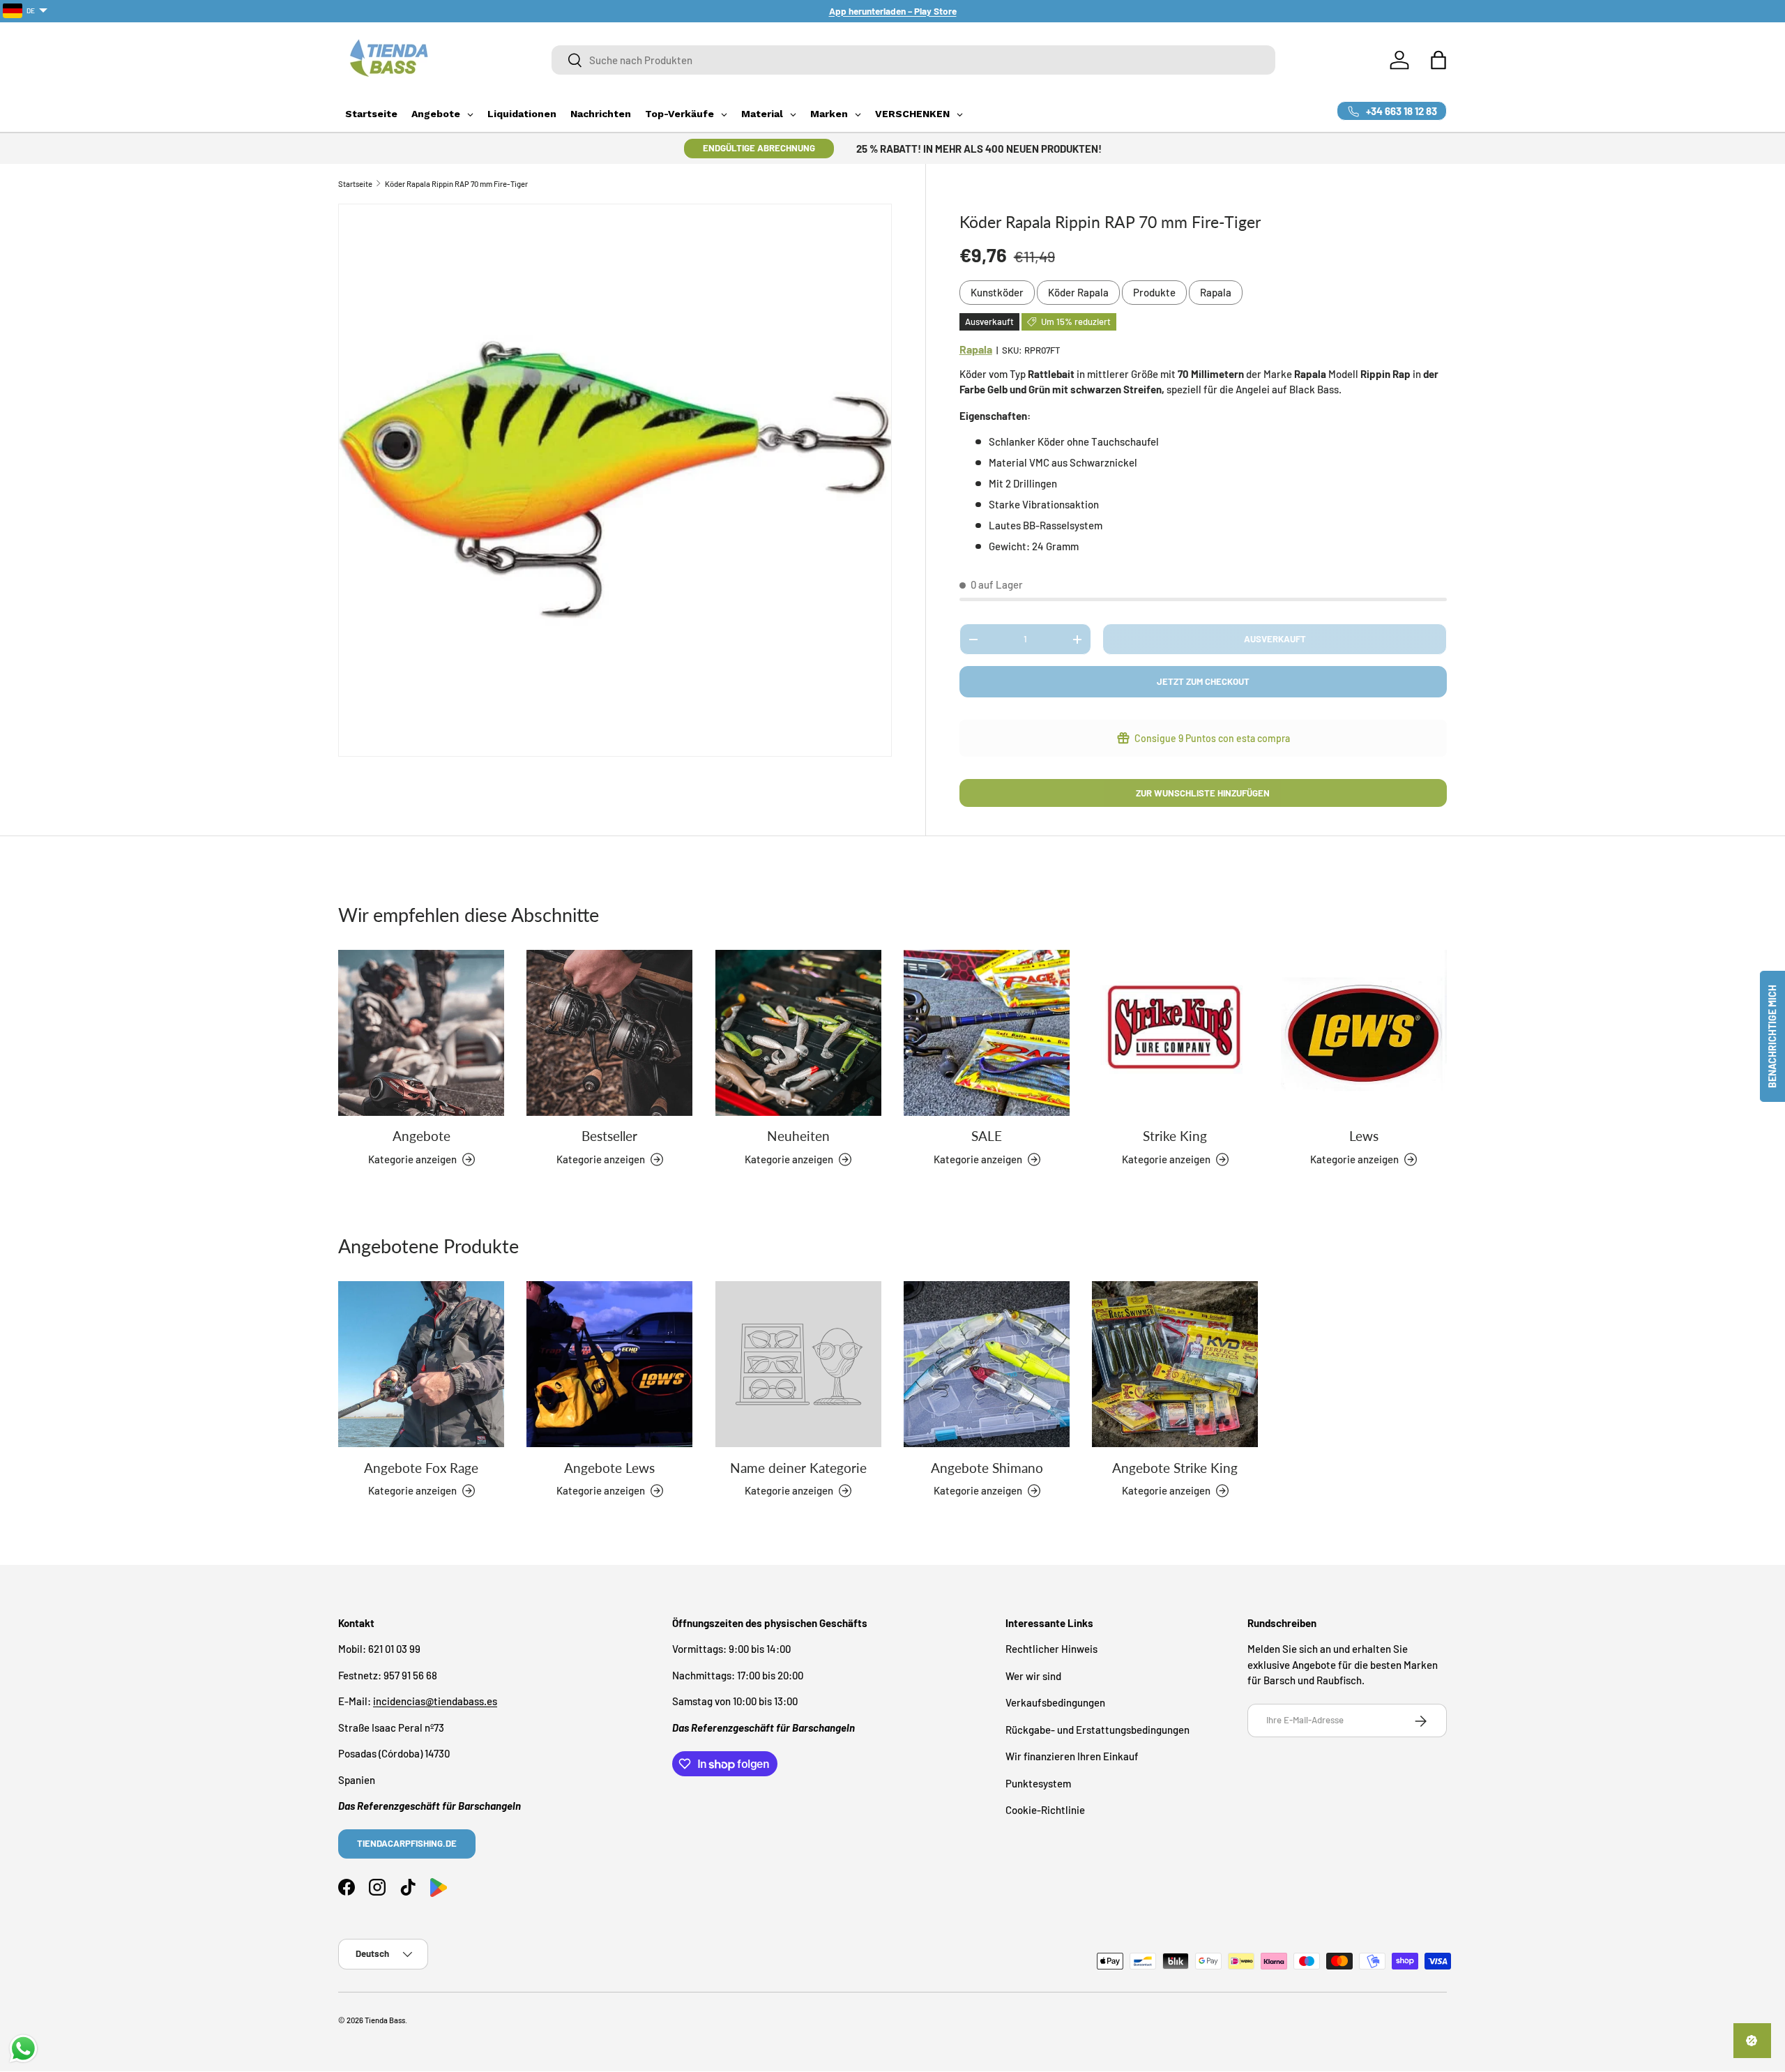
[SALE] (987, 1033)
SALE (987, 1136)
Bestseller (609, 1136)
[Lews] (1364, 1033)
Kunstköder (997, 292)
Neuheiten (798, 1136)
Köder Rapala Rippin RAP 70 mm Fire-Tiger (456, 184)
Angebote (421, 1136)
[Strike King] (1175, 1033)
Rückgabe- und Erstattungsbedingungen (1097, 1730)
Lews (1364, 1136)
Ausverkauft (1275, 639)
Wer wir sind (1033, 1676)
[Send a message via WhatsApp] (23, 2049)
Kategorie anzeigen (789, 1490)
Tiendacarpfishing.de (407, 1844)
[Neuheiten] (798, 1033)
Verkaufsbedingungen (1055, 1703)
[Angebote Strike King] (1175, 1364)
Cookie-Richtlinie (1045, 1810)
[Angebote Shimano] (987, 1364)
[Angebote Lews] (609, 1364)
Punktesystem (1038, 1783)
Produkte (1154, 292)
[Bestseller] (609, 1033)
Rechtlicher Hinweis (1051, 1649)
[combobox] (913, 60)
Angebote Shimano (987, 1467)
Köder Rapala (1078, 292)
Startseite (355, 184)
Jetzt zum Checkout (1203, 681)
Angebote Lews (609, 1467)
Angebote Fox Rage (421, 1467)
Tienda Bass (385, 2020)
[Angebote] (421, 1033)
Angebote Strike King (1175, 1467)
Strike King (1175, 1136)
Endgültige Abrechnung (759, 148)
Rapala (1216, 292)
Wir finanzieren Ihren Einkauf (1072, 1757)
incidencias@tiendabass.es (435, 1702)
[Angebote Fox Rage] (421, 1364)
